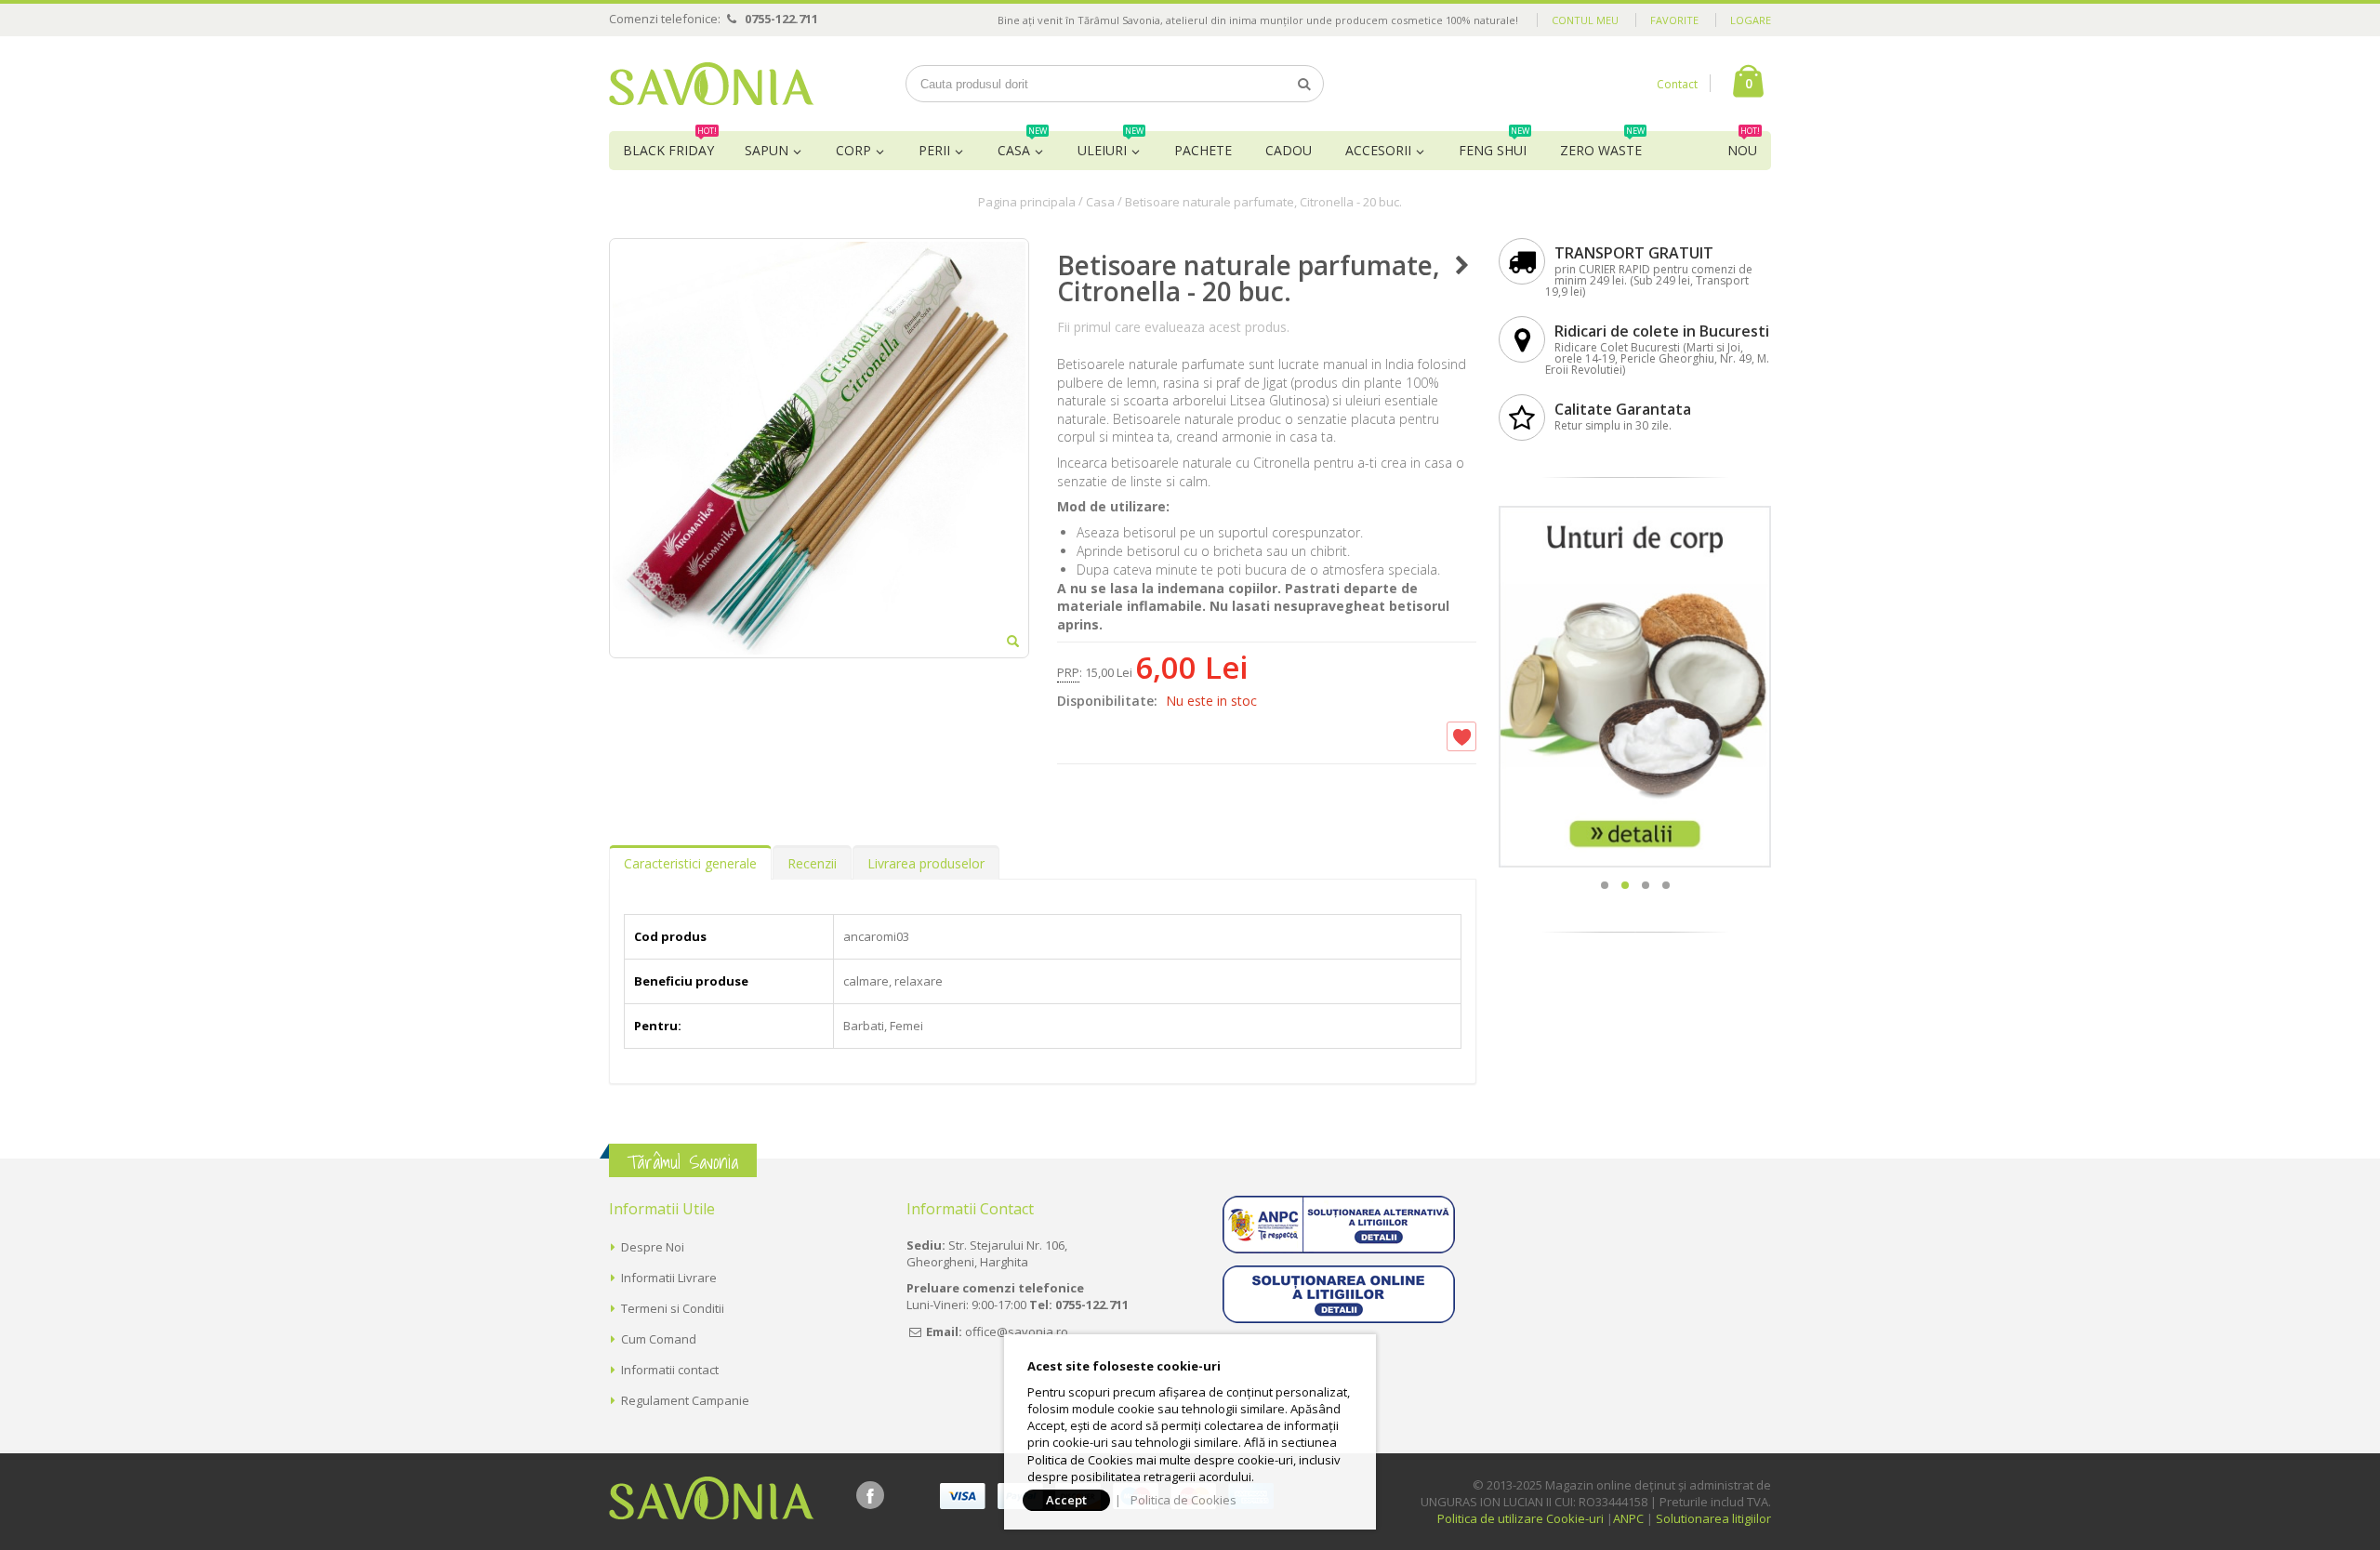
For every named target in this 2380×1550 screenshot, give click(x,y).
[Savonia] (712, 84)
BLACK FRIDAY (670, 145)
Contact (1677, 84)
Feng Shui (1494, 145)
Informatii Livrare (669, 1278)
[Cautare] (1304, 84)
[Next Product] (1462, 265)
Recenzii (812, 863)
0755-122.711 (781, 19)
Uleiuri (1111, 145)
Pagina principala (1027, 202)
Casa (1022, 145)
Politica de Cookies (1183, 1500)
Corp (853, 150)
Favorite (1674, 20)
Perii (934, 150)
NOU (1744, 145)
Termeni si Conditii (673, 1308)
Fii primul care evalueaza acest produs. (1173, 327)
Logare (1751, 20)
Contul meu (1585, 20)
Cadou (1289, 150)
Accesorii (1378, 150)
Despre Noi (653, 1247)
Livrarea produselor (926, 863)
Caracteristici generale (690, 863)
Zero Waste (1602, 145)
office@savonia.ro (1017, 1331)
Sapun (767, 150)
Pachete (1203, 150)
